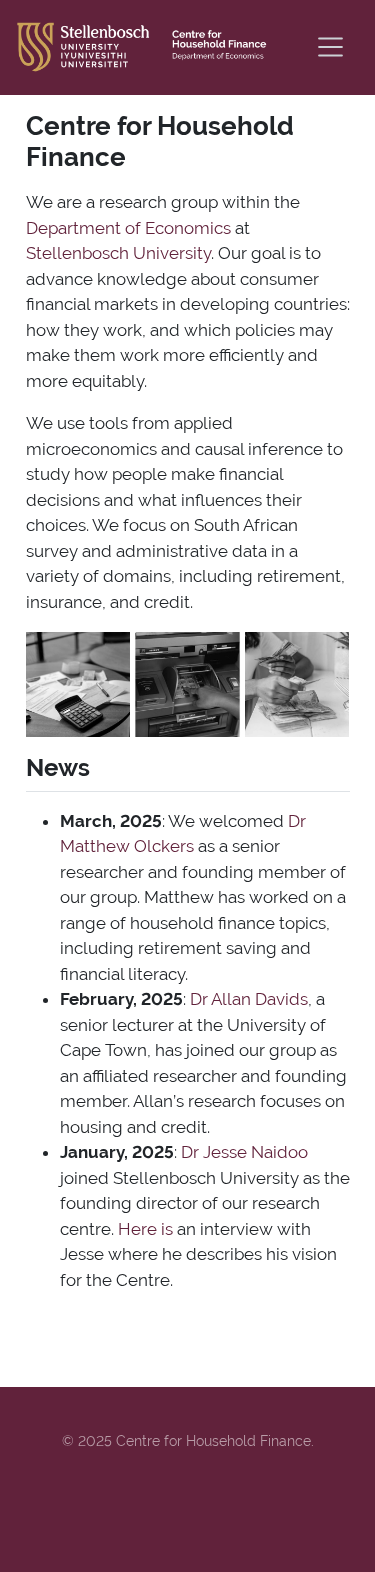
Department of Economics (128, 228)
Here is (145, 1229)
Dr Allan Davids (249, 999)
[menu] (331, 47)
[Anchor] (106, 765)
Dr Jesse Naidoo (244, 1152)
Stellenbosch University (118, 253)
